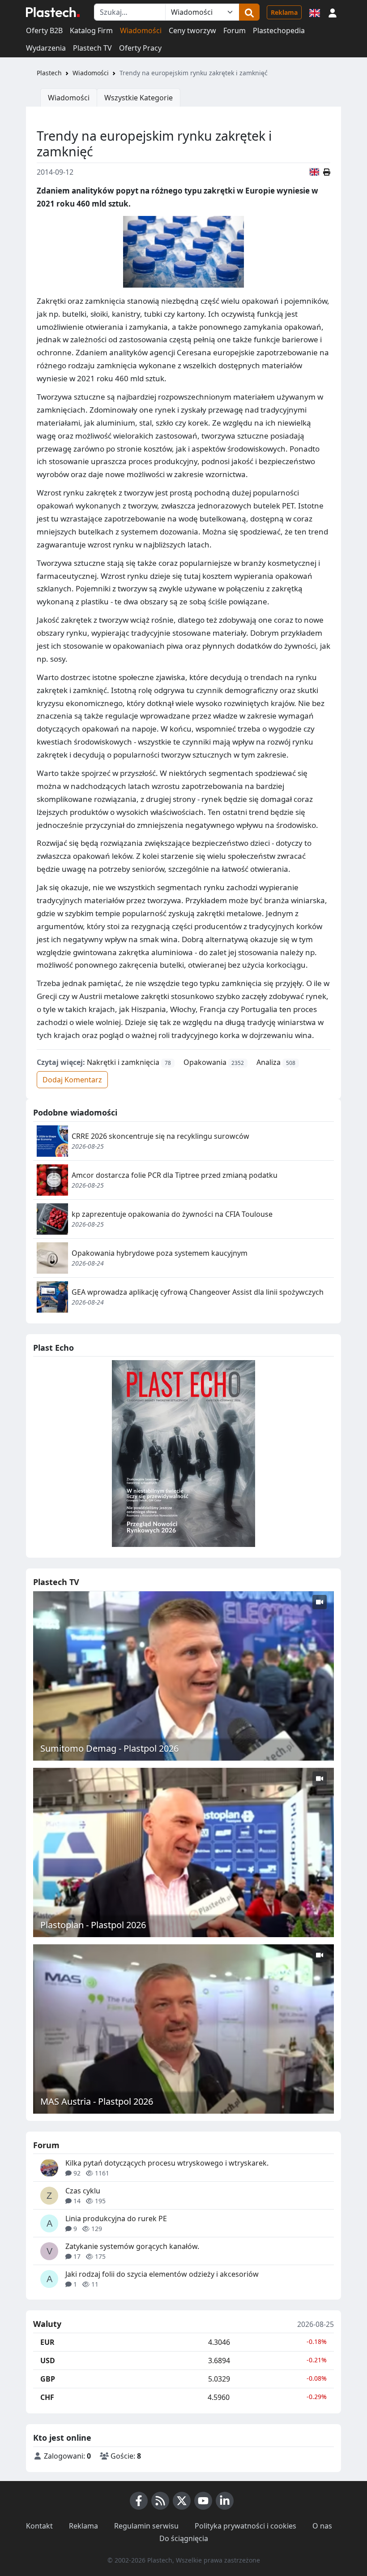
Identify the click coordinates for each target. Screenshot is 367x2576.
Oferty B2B (44, 30)
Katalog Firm (91, 30)
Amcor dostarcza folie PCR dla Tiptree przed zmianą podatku (175, 1175)
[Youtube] (203, 2501)
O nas (322, 2526)
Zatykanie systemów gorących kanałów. (132, 2246)
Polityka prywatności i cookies (245, 2526)
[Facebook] (139, 2501)
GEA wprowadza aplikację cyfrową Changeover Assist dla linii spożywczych (198, 1292)
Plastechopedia (279, 30)
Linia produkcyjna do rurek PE (116, 2218)
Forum (235, 30)
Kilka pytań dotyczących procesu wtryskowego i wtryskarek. (167, 2163)
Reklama (284, 12)
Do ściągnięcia (184, 2538)
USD (48, 2361)
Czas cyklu (83, 2191)
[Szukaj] (249, 12)
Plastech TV (92, 48)
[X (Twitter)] (182, 2501)
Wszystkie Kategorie (139, 98)
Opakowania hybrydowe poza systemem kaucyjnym (160, 1253)
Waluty (47, 2324)
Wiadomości (141, 30)
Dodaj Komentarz (72, 1080)
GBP (48, 2379)
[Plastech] (53, 12)
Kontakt (39, 2526)
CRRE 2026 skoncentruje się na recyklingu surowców (160, 1136)
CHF (47, 2397)
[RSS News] (160, 2501)
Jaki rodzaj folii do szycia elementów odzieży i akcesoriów (162, 2274)
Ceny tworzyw (192, 30)
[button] (333, 12)
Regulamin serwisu (146, 2526)
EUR (47, 2342)
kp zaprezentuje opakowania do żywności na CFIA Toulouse (172, 1214)
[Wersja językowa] (315, 12)
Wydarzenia (46, 48)
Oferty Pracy (140, 48)
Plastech (49, 73)
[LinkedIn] (225, 2501)
